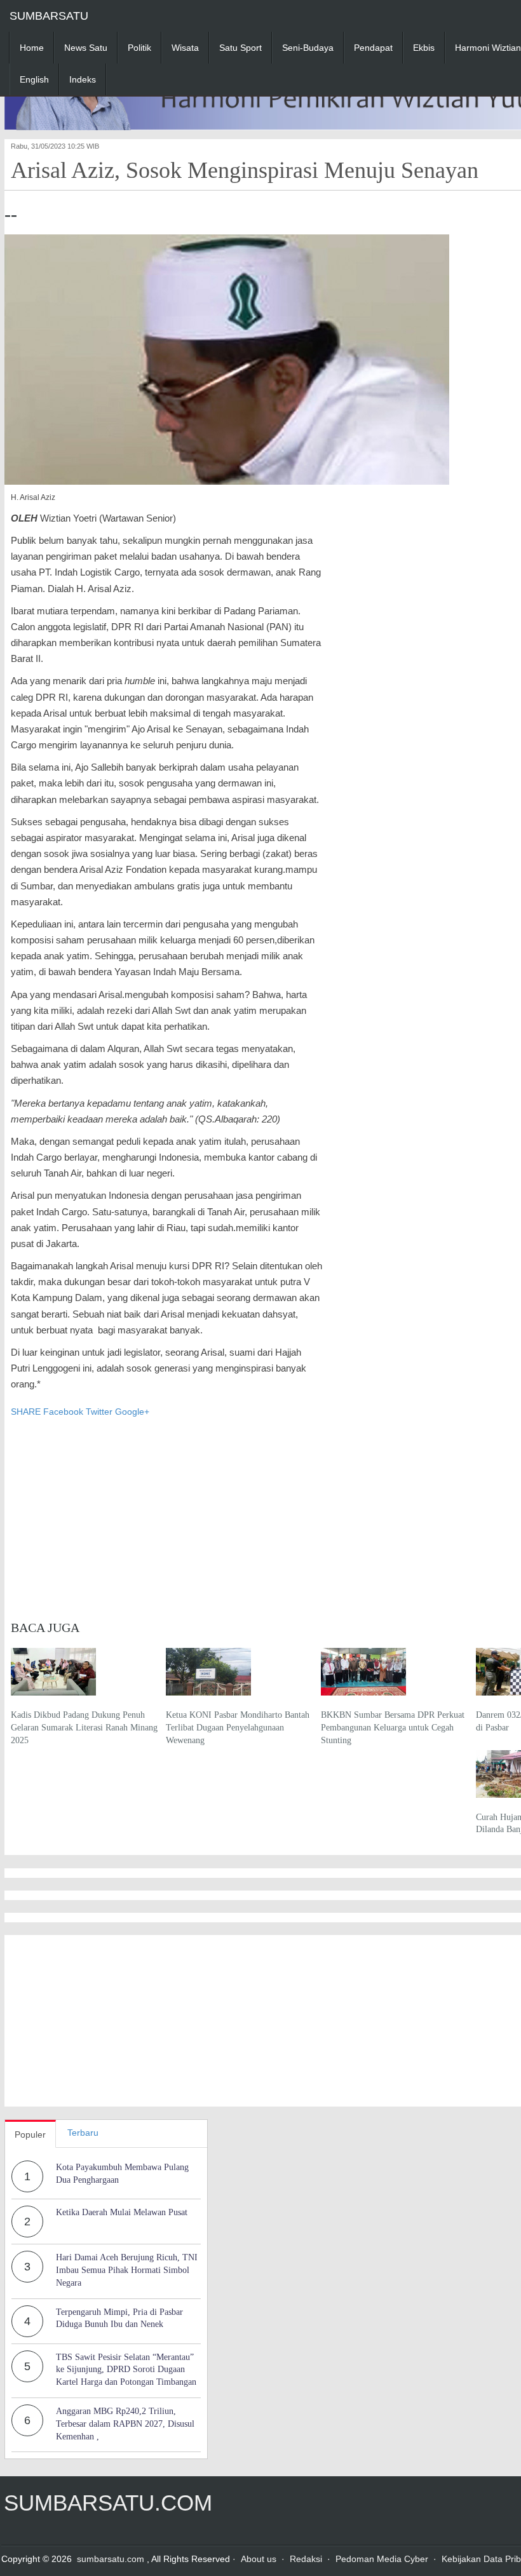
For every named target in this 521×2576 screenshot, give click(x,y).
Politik (139, 48)
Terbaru (83, 2133)
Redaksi (306, 2559)
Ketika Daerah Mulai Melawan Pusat (122, 2212)
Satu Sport (240, 48)
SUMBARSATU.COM (108, 2503)
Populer (30, 2134)
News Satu (86, 48)
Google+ (132, 1412)
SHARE (27, 1412)
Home (32, 48)
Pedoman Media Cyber (382, 2559)
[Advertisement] (166, 1513)
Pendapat (373, 48)
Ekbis (424, 48)
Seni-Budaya (308, 48)
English (34, 79)
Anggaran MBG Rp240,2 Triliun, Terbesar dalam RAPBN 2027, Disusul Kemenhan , (125, 2424)
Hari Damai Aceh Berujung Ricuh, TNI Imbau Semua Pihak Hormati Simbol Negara (127, 2270)
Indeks (83, 79)
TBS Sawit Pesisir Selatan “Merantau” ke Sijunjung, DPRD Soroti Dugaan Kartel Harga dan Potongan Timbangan (126, 2370)
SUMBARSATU (49, 16)
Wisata (185, 48)
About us (259, 2559)
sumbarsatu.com (111, 2559)
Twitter (99, 1412)
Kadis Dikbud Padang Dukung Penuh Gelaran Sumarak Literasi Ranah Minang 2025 (84, 1727)
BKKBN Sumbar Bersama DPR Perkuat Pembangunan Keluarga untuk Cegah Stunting (393, 1727)
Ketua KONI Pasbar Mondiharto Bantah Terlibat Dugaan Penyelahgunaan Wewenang (238, 1727)
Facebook (63, 1412)
